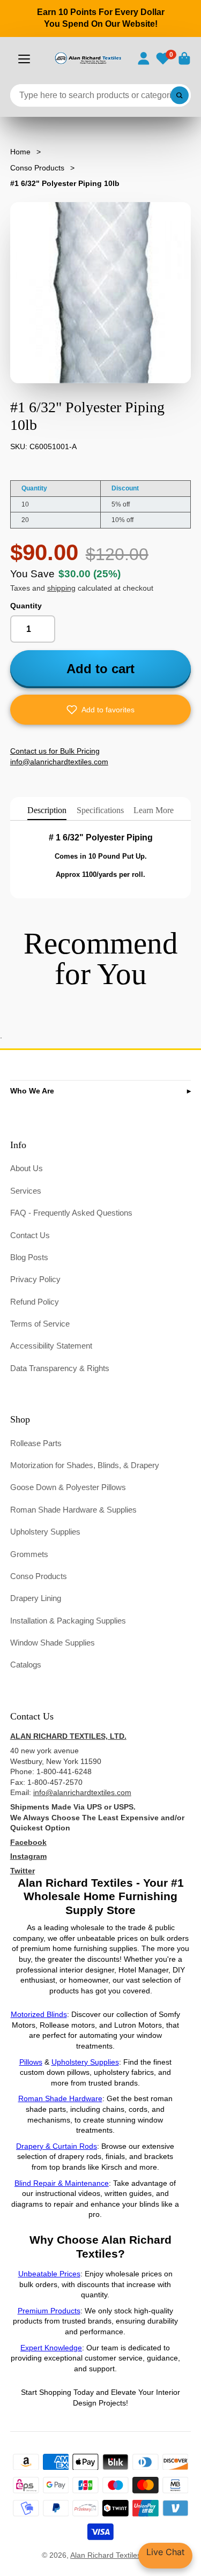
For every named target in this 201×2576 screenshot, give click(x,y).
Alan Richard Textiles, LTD (115, 2555)
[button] (101, 710)
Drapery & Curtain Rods (57, 2146)
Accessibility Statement (51, 1346)
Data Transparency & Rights (60, 1368)
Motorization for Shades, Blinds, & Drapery (85, 1465)
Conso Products (37, 168)
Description (47, 810)
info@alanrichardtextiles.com (82, 1792)
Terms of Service (40, 1324)
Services (26, 1191)
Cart (184, 58)
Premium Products (49, 2311)
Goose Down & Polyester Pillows (68, 1487)
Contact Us (30, 1235)
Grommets (29, 1554)
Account (144, 58)
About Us (27, 1168)
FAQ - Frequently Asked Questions (71, 1213)
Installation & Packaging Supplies (68, 1621)
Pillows (31, 2062)
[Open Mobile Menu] (24, 59)
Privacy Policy (35, 1279)
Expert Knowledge (51, 2348)
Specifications (100, 810)
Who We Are (32, 1091)
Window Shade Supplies (53, 1643)
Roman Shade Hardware (60, 2098)
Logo (88, 58)
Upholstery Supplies (45, 1532)
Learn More (154, 810)
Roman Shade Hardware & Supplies (73, 1510)
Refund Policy (35, 1302)
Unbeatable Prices (49, 2274)
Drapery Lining (36, 1598)
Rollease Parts (36, 1443)
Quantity (26, 606)
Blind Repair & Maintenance (62, 2183)
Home (20, 152)
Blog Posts (29, 1257)
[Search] (180, 95)
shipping (61, 588)
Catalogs (26, 1665)
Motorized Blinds (39, 2014)
